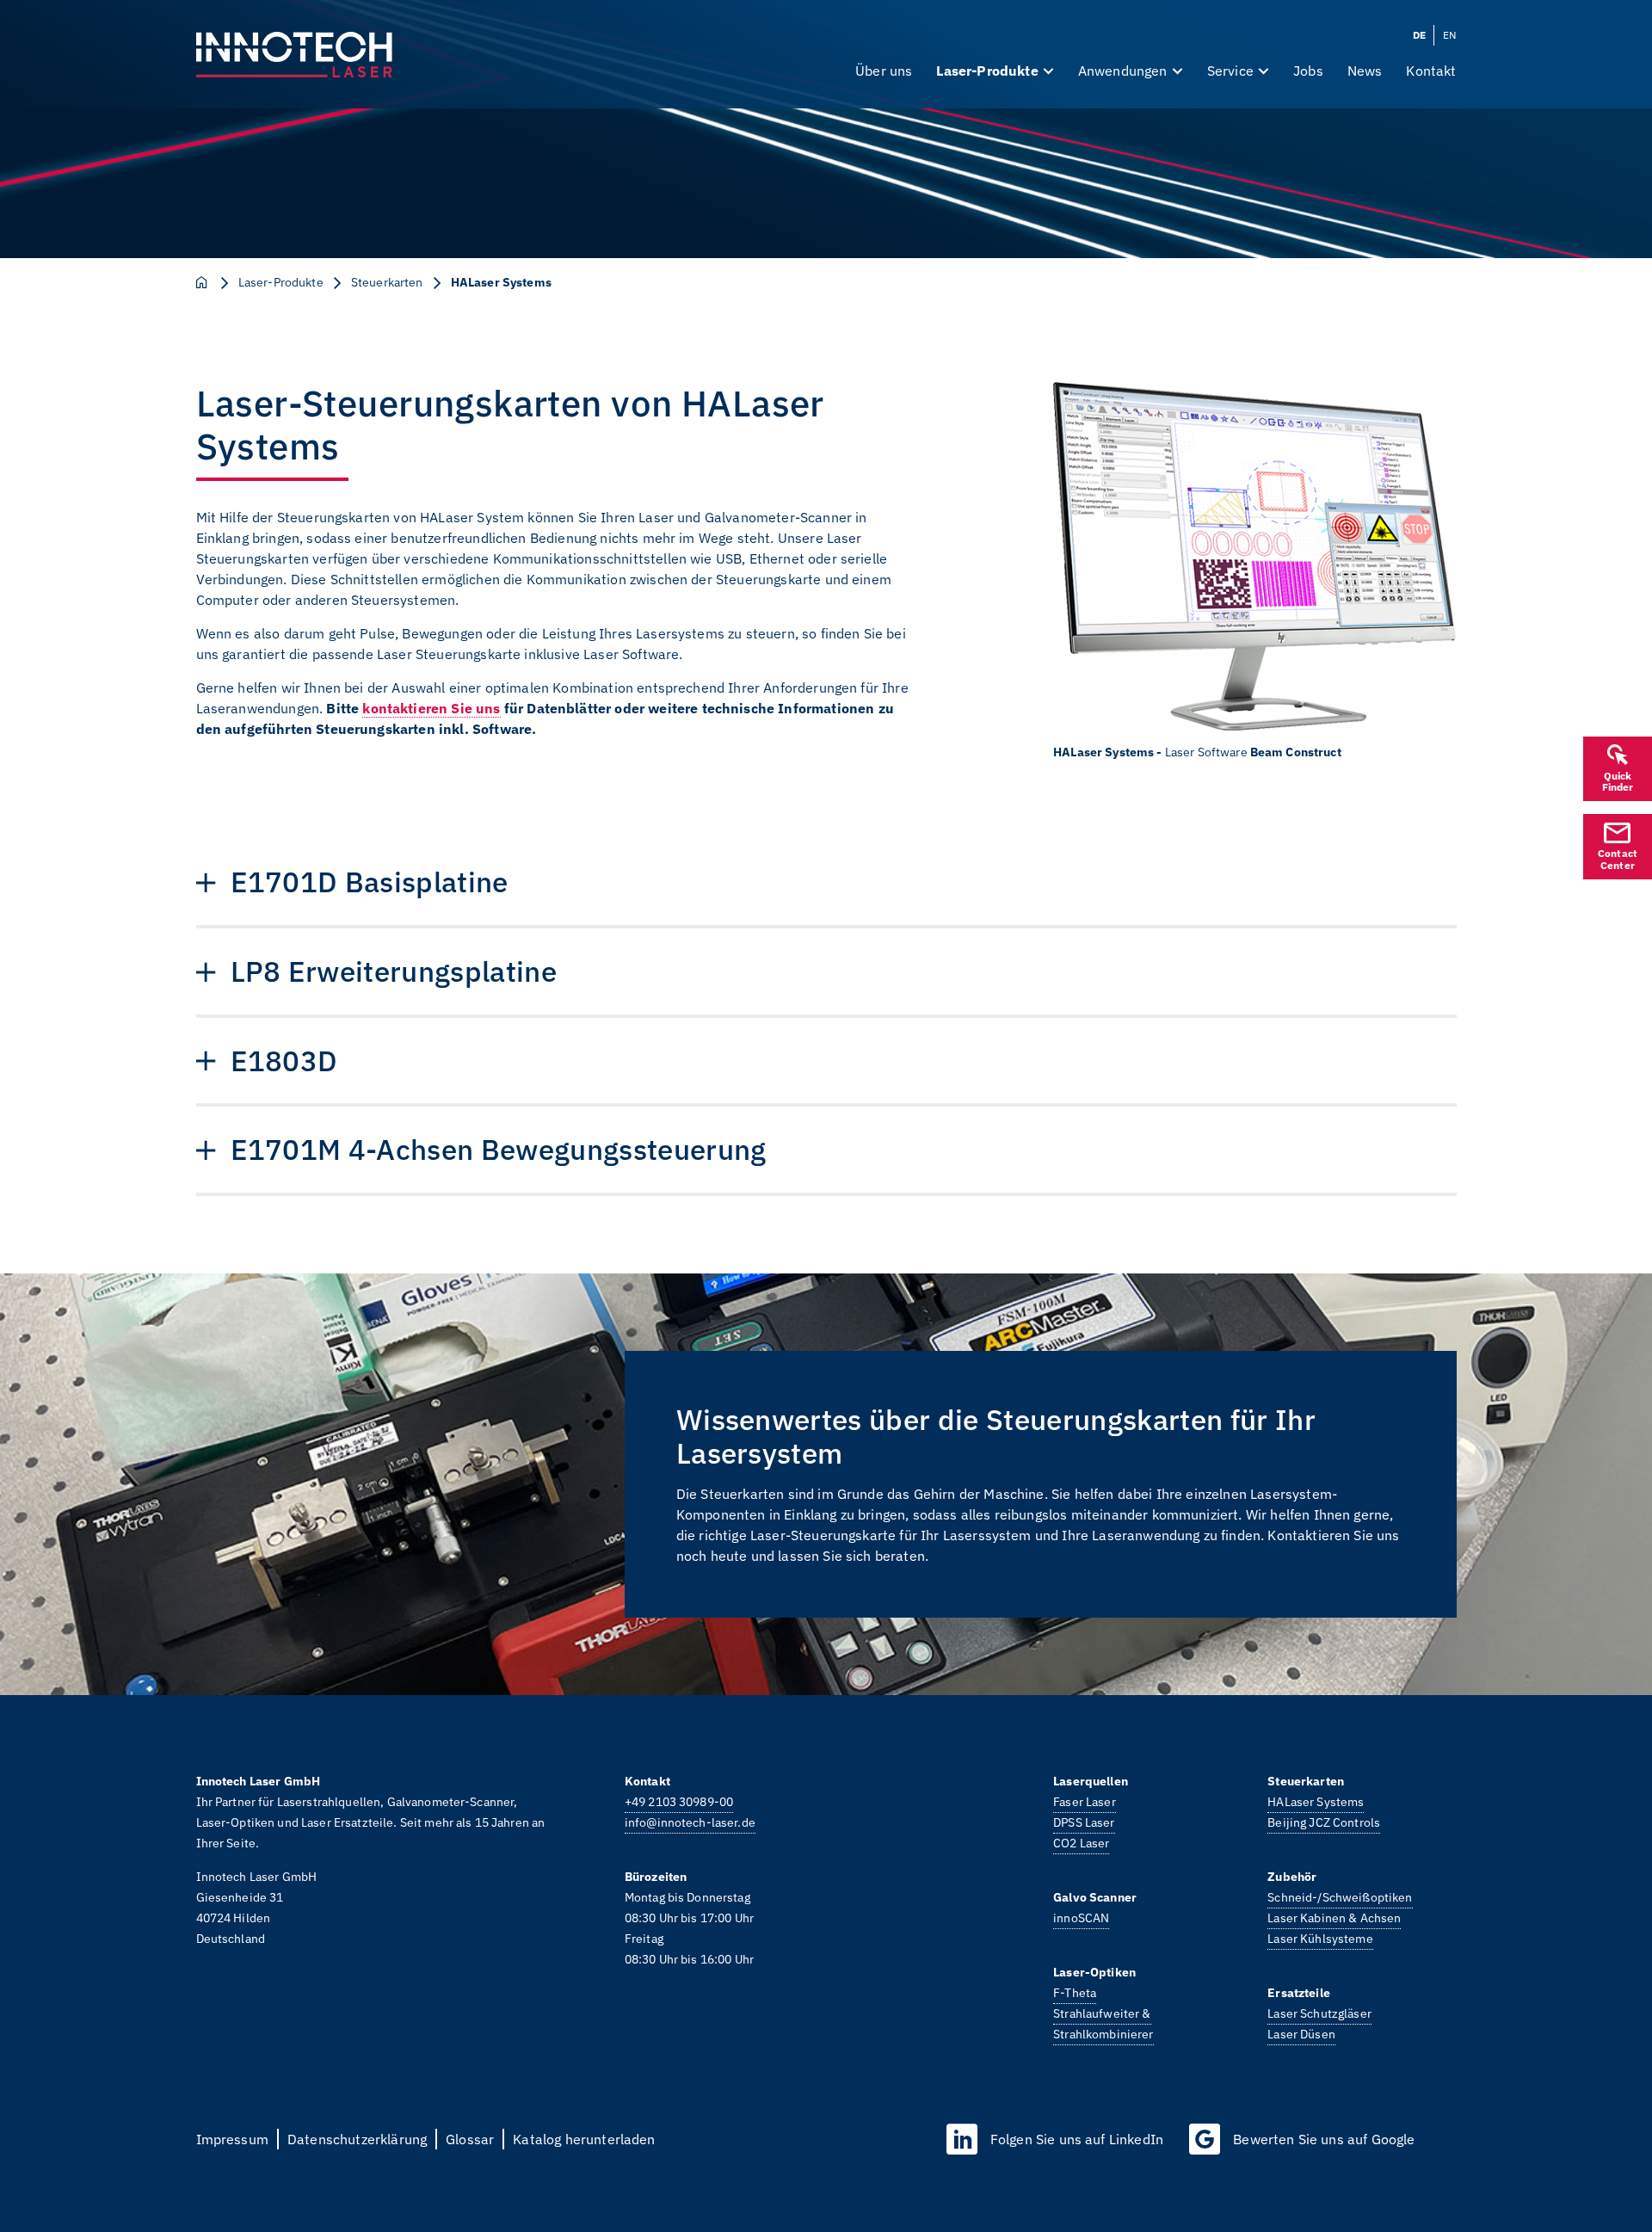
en (1449, 35)
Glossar (470, 2139)
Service (1230, 71)
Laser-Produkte (987, 71)
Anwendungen (1123, 71)
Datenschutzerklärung (357, 2139)
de (1419, 35)
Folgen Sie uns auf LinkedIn (1077, 2139)
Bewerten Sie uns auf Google (1324, 2139)
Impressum (232, 2139)
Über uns (884, 71)
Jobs (1308, 71)
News (1365, 71)
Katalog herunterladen (584, 2139)
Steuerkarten (387, 282)
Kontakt (1431, 71)
